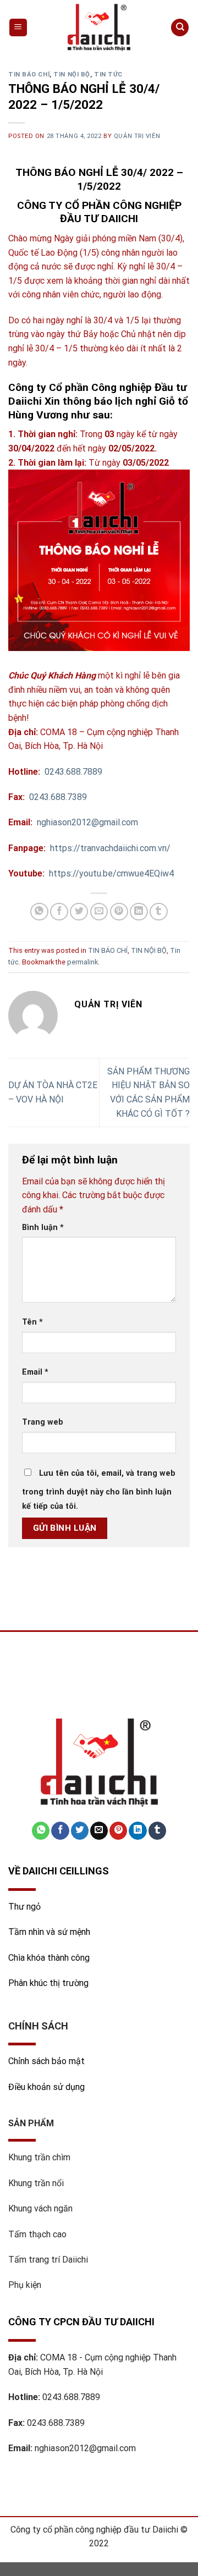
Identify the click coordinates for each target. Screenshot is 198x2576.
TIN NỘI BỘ (72, 75)
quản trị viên (137, 136)
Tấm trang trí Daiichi (48, 2260)
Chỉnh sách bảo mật (46, 2061)
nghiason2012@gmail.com (85, 2448)
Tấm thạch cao (37, 2234)
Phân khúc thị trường (48, 1983)
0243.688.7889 (71, 2397)
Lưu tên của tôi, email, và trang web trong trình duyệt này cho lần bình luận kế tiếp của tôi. (99, 1490)
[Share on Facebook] (59, 912)
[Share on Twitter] (79, 912)
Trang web (43, 1422)
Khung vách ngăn (40, 2208)
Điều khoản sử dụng (46, 2087)
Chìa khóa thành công (49, 1958)
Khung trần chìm (39, 2157)
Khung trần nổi (36, 2183)
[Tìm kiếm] (180, 28)
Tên (32, 1322)
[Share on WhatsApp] (39, 912)
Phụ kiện (25, 2285)
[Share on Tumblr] (159, 912)
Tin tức (108, 75)
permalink (82, 962)
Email (35, 1372)
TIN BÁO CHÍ (29, 75)
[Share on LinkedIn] (139, 912)
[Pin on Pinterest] (119, 912)
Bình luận (43, 1228)
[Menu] (18, 28)
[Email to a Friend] (99, 912)
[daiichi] (99, 27)
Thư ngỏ (24, 1907)
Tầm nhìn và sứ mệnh (50, 1932)
